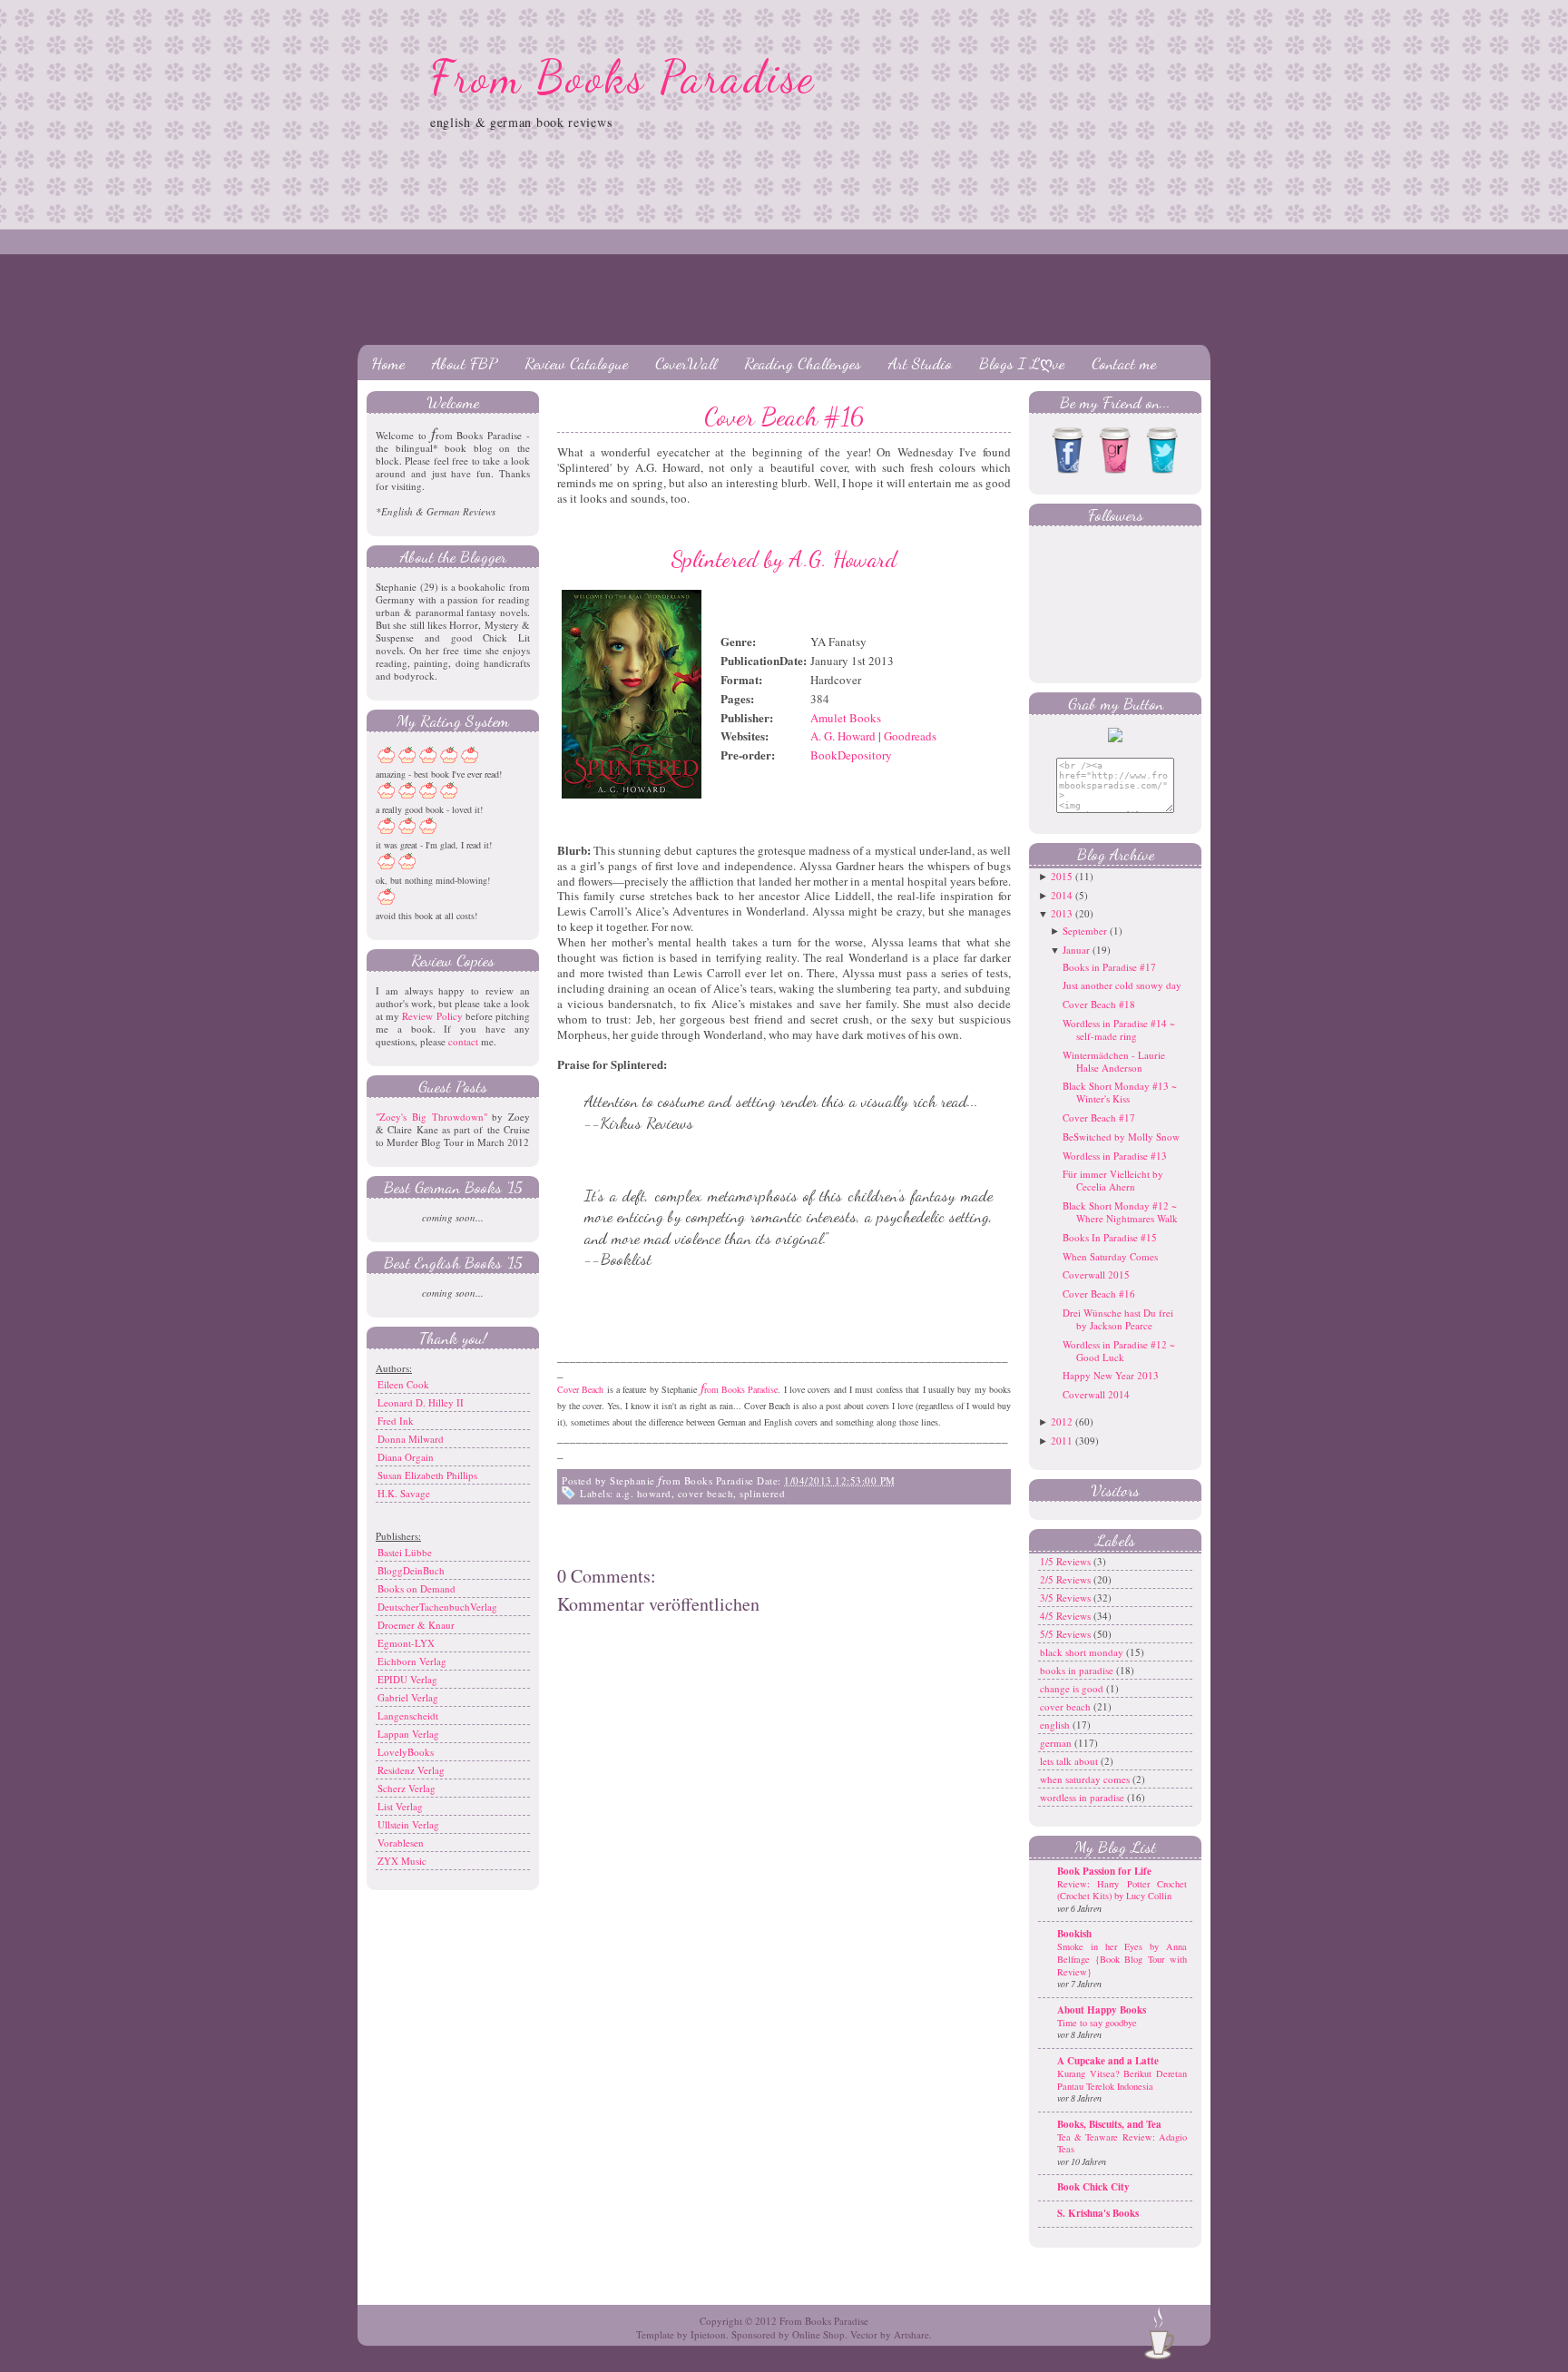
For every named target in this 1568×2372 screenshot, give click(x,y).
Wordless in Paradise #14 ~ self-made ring (1119, 1029)
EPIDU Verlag (407, 1679)
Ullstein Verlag (408, 1824)
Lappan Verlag (408, 1734)
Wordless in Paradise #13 (1115, 1156)
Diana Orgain (406, 1457)
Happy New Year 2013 (1111, 1375)
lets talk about (1070, 1761)
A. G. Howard (843, 736)
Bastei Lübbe (405, 1552)
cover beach (706, 1493)
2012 (1062, 1421)
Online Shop (818, 2334)
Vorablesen (401, 1843)
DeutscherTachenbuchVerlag (437, 1607)
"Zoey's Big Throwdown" (431, 1117)
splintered (762, 1493)
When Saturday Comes (1110, 1256)
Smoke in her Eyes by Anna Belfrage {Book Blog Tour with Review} (1122, 1959)
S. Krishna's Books (1098, 2213)
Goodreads (910, 736)
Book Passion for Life (1104, 1871)
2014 (1062, 895)
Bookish (1074, 1934)
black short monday (1083, 1652)
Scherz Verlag (407, 1788)
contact (463, 1041)
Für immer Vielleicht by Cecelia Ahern (1113, 1180)
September (1085, 931)
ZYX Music (402, 1861)
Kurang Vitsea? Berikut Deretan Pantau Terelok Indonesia (1122, 2080)
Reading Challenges (803, 363)
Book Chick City (1093, 2187)
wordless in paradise (1083, 1797)
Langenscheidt (408, 1715)
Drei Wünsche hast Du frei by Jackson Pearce (1118, 1319)
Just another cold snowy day (1122, 985)
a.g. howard (644, 1493)
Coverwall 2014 (1096, 1394)
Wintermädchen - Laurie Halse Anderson (1114, 1061)
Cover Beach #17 (1099, 1117)
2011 (1062, 1441)
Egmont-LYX (406, 1643)
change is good (1073, 1688)
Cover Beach (580, 1389)
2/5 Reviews (1067, 1579)
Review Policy (432, 1016)
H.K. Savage (404, 1493)
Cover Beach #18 (1099, 1004)
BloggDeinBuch (411, 1570)
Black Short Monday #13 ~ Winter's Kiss (1120, 1092)
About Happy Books (1102, 2010)
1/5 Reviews (1067, 1561)
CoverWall (686, 363)
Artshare (911, 2334)
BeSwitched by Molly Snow (1121, 1137)
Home (388, 363)
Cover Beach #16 (784, 417)
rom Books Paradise (740, 1389)
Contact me (1124, 363)
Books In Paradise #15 (1110, 1237)
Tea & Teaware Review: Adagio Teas (1122, 2143)
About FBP (465, 363)
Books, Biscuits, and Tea (1109, 2124)
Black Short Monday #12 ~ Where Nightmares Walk (1120, 1212)
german (1057, 1743)
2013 (1062, 913)
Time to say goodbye (1097, 2023)
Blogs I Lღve (1022, 363)
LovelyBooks (406, 1752)
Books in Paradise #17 (1109, 967)
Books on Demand (416, 1588)
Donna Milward (411, 1439)
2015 (1062, 876)
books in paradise (1078, 1670)
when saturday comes (1086, 1779)
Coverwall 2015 (1096, 1274)
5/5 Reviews (1067, 1634)
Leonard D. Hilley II (421, 1402)
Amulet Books (846, 718)
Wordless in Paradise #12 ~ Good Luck (1119, 1351)
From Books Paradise (623, 77)
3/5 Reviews (1067, 1598)
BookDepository (851, 755)
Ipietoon (708, 2334)
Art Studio (920, 363)
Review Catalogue (576, 363)
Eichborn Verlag (412, 1661)
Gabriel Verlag (408, 1697)
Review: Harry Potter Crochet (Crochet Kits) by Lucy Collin (1122, 1890)
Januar (1076, 950)
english (1056, 1725)
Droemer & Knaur (416, 1625)
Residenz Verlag (411, 1770)
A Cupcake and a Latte (1108, 2061)
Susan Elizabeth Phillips (427, 1475)
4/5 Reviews (1067, 1616)
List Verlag (400, 1806)
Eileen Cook (403, 1384)
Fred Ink (396, 1421)
